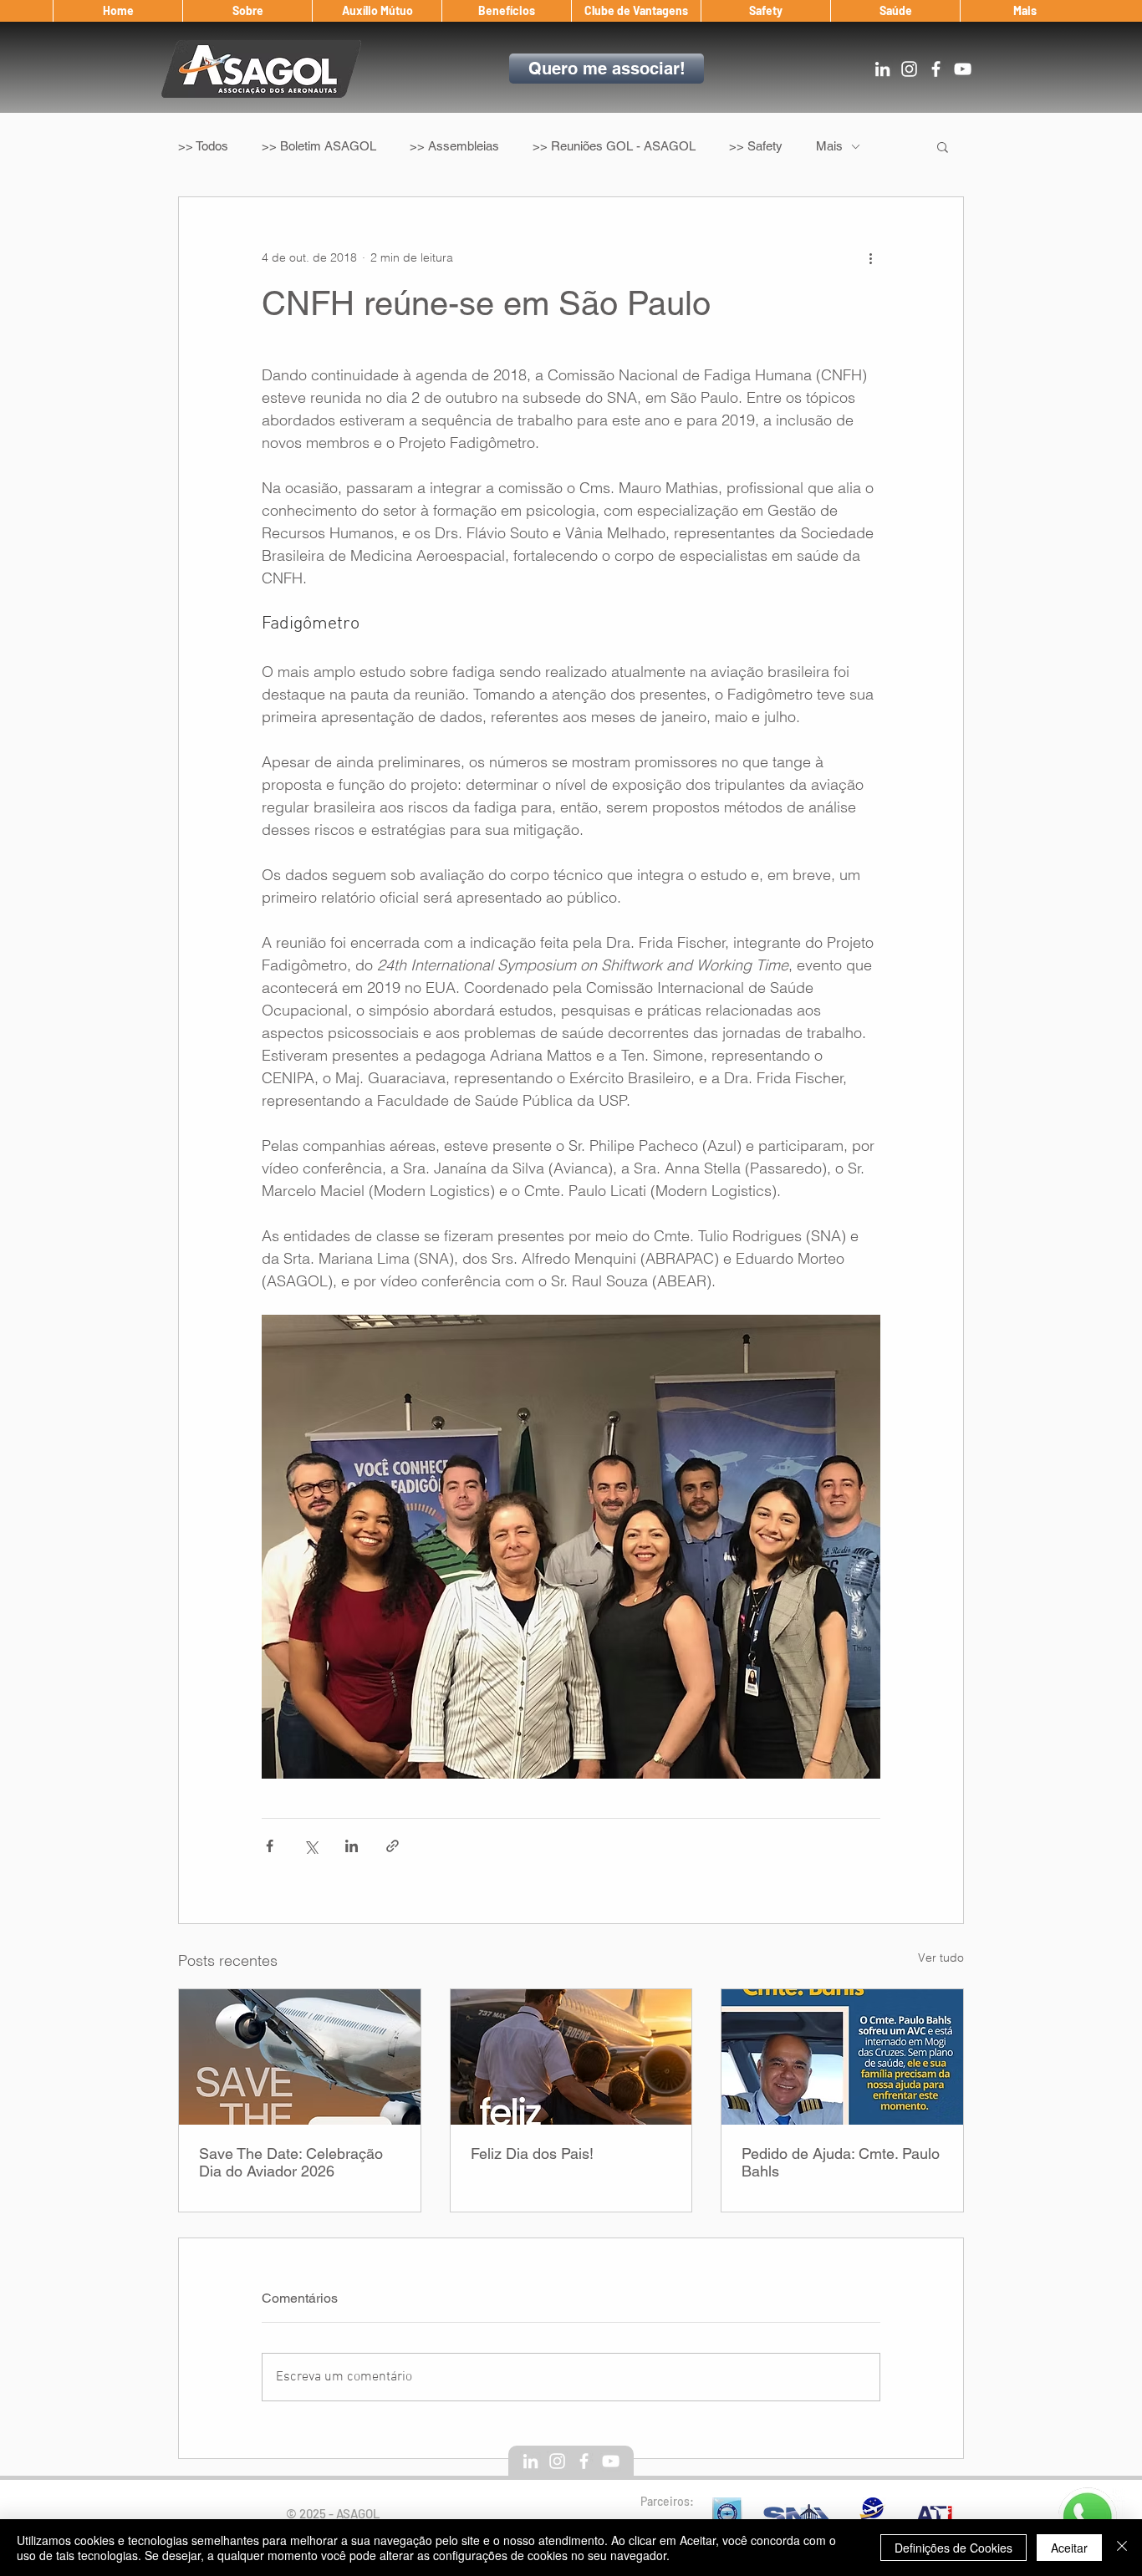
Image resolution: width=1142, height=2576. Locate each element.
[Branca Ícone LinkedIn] (882, 69)
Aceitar (1069, 2548)
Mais (829, 146)
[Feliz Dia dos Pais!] (571, 2057)
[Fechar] (1122, 2548)
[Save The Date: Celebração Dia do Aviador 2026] (300, 2057)
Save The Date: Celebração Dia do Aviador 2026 (291, 2162)
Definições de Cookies (953, 2548)
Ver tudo (941, 1957)
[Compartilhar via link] (393, 1846)
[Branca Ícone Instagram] (909, 69)
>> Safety (756, 146)
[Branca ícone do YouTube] (963, 69)
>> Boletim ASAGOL (319, 146)
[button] (247, 11)
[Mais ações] (870, 257)
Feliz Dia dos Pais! (532, 2153)
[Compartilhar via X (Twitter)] (311, 1846)
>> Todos (203, 146)
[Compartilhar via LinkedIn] (352, 1846)
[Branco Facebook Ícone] (936, 69)
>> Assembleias (454, 146)
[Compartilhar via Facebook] (270, 1846)
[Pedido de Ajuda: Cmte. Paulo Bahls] (842, 2057)
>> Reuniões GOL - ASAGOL (614, 146)
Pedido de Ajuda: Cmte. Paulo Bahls (841, 2162)
